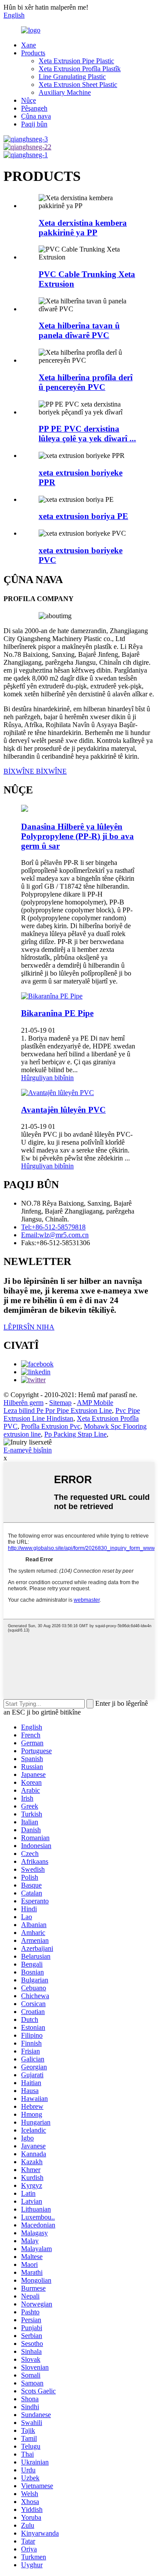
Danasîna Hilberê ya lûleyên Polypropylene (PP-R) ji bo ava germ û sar (77, 836)
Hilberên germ (23, 1403)
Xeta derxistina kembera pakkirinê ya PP (83, 228)
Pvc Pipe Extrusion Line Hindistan (72, 1414)
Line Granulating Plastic (72, 77)
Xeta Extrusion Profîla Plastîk (80, 69)
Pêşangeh (34, 108)
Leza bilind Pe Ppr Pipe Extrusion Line (58, 1410)
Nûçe (29, 100)
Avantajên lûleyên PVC (63, 1110)
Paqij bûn (34, 124)
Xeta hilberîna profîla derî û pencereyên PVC (86, 382)
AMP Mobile (95, 1403)
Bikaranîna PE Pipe (57, 1013)
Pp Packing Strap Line (75, 1434)
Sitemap (60, 1403)
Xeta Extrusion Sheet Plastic (78, 85)
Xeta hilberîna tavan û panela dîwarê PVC (79, 330)
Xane (29, 45)
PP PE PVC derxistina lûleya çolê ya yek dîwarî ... (87, 434)
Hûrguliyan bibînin (47, 1078)
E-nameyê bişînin (28, 1450)
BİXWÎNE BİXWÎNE (35, 771)
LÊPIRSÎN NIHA (29, 1327)
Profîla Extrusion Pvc (51, 1426)
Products (33, 53)
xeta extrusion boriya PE (83, 516)
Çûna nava (36, 116)
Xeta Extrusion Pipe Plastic (76, 61)
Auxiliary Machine (65, 92)
